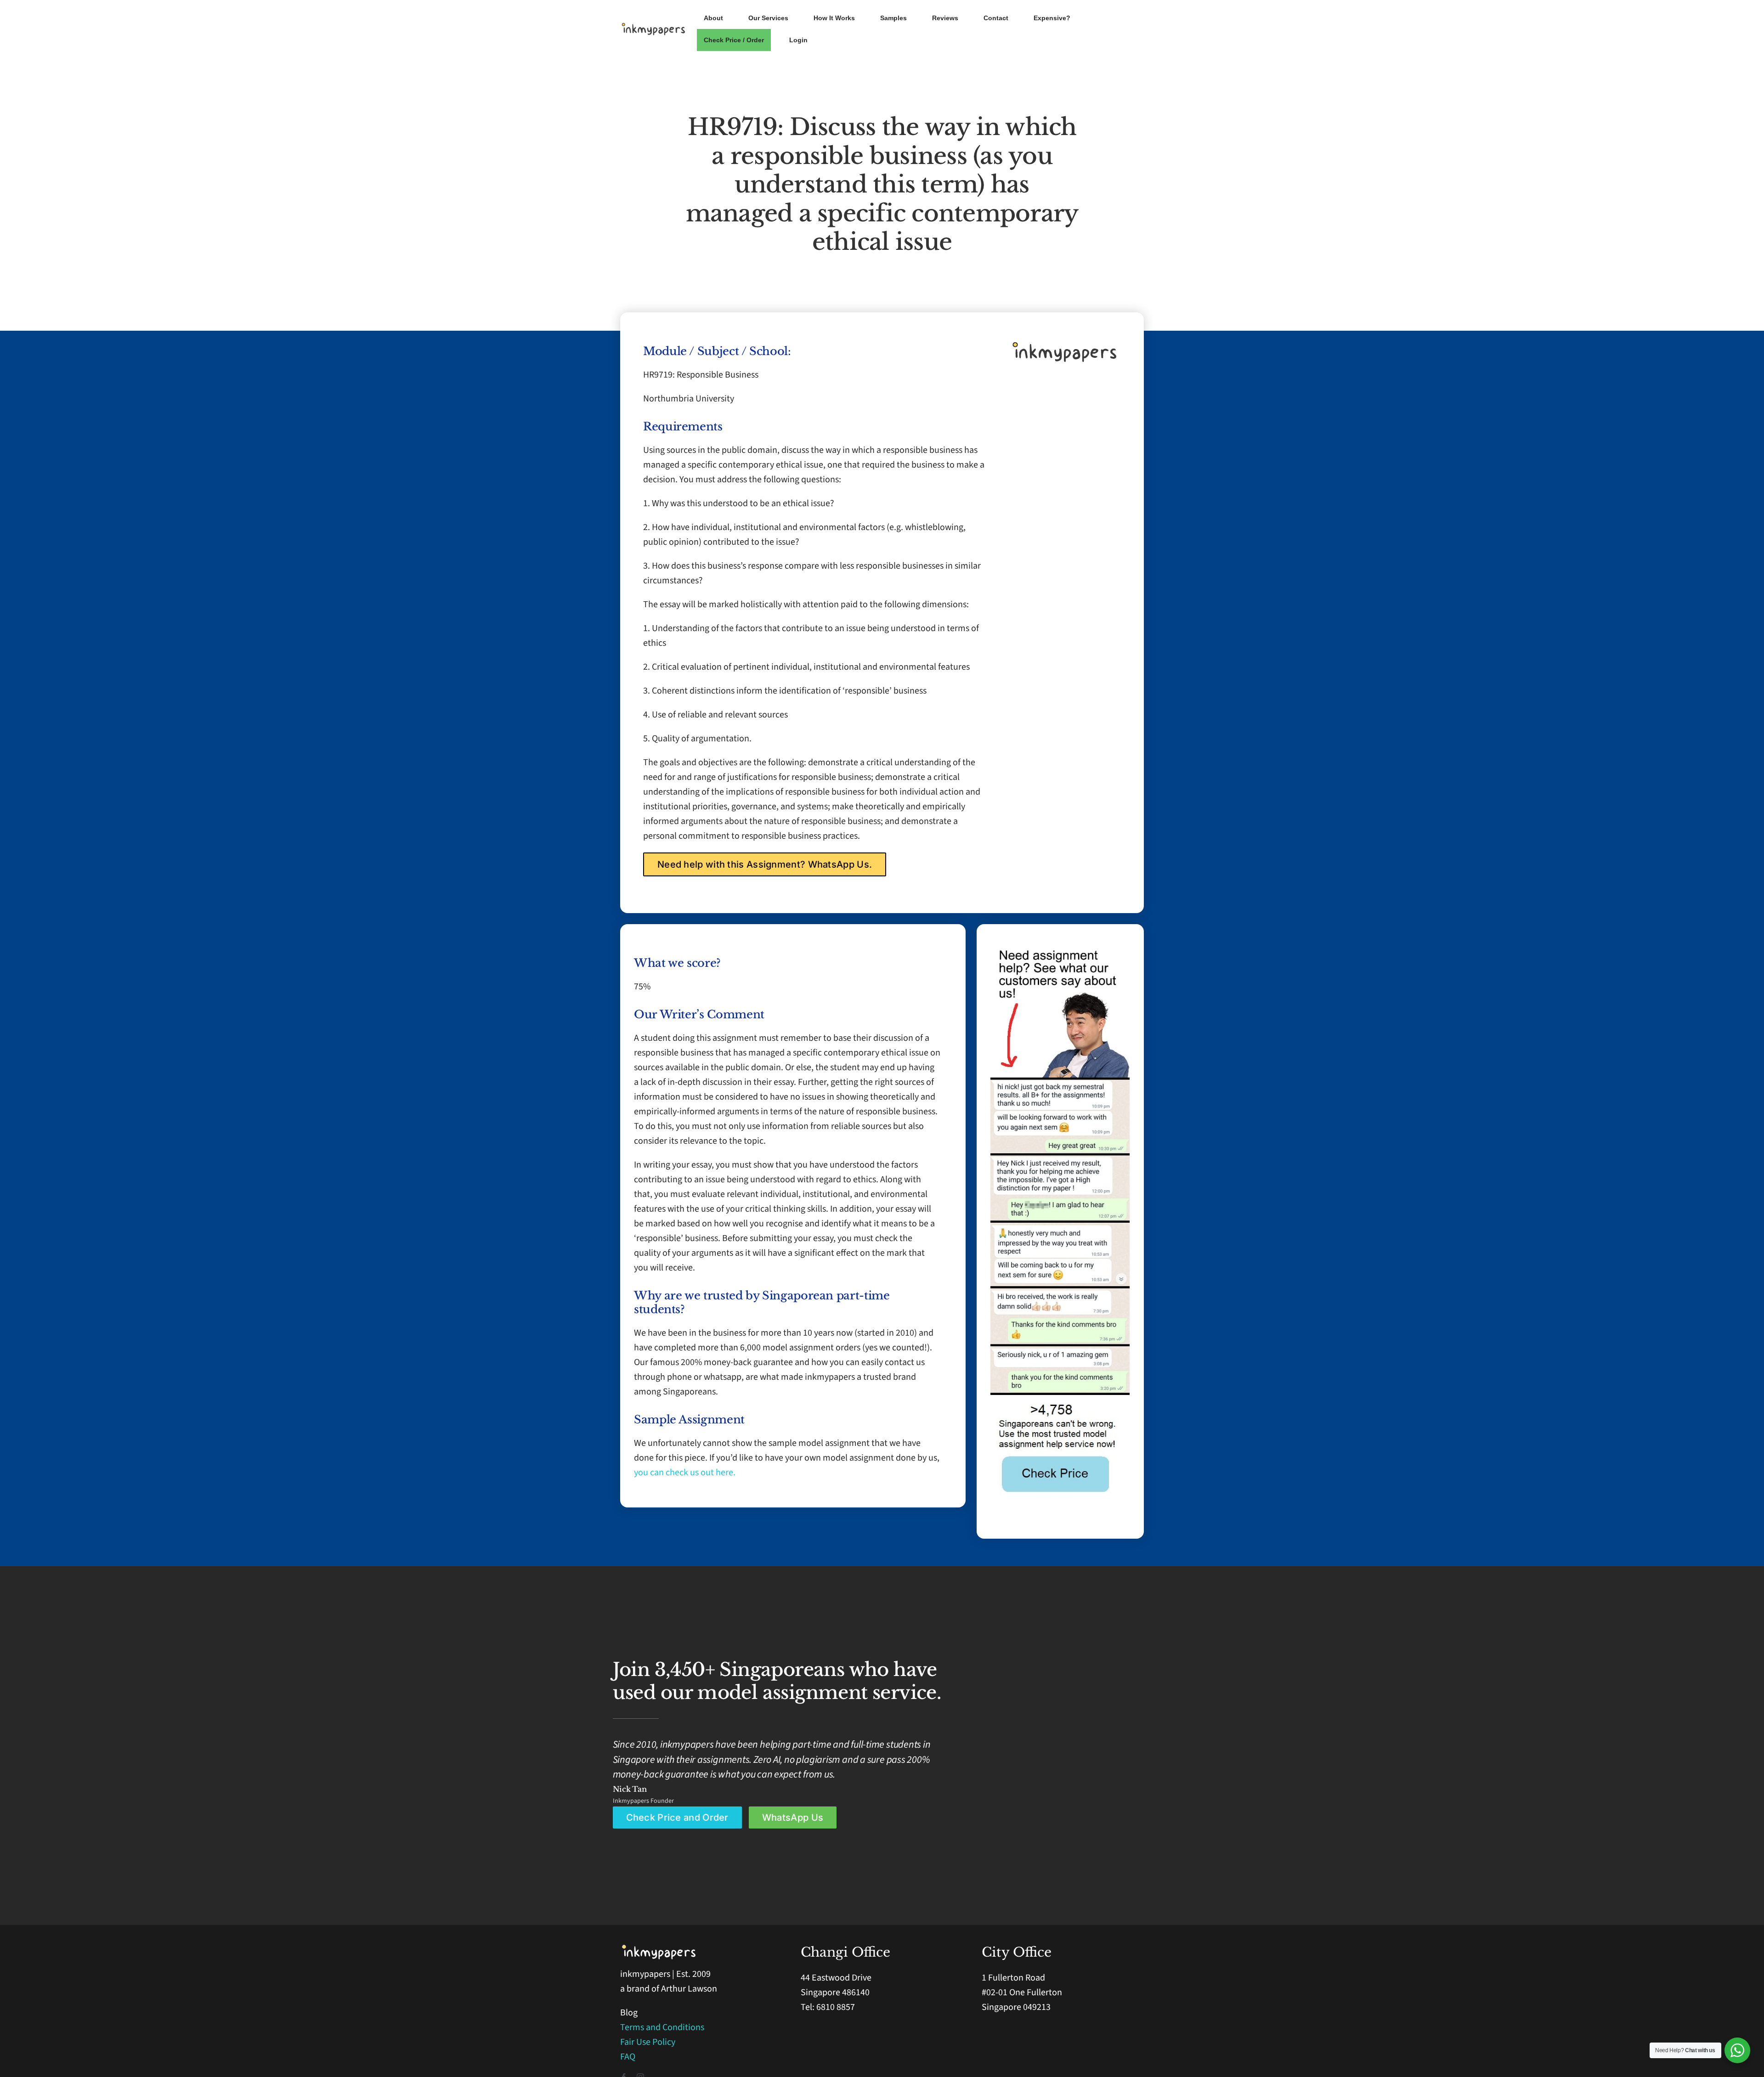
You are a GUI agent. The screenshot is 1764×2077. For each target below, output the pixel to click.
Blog (629, 2013)
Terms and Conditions (662, 2027)
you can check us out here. (685, 1473)
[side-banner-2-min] (1060, 1082)
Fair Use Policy (648, 2042)
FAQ (628, 2057)
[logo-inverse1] (659, 1948)
